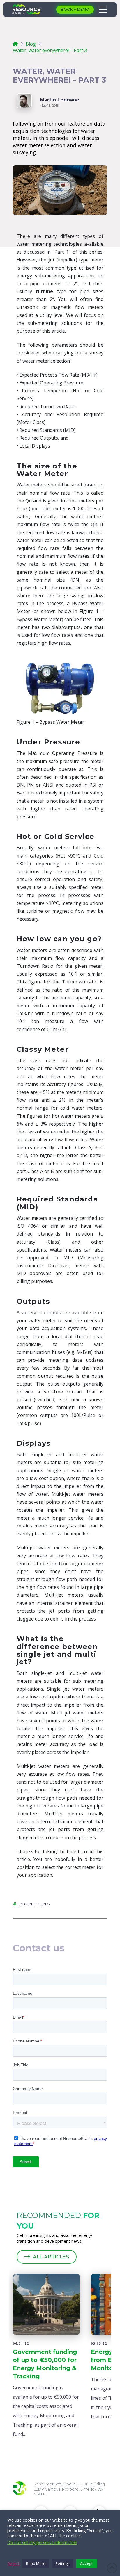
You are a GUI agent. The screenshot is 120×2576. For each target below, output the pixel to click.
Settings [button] (62, 2563)
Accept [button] (87, 2563)
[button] (101, 10)
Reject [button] (13, 2563)
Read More (36, 2563)
